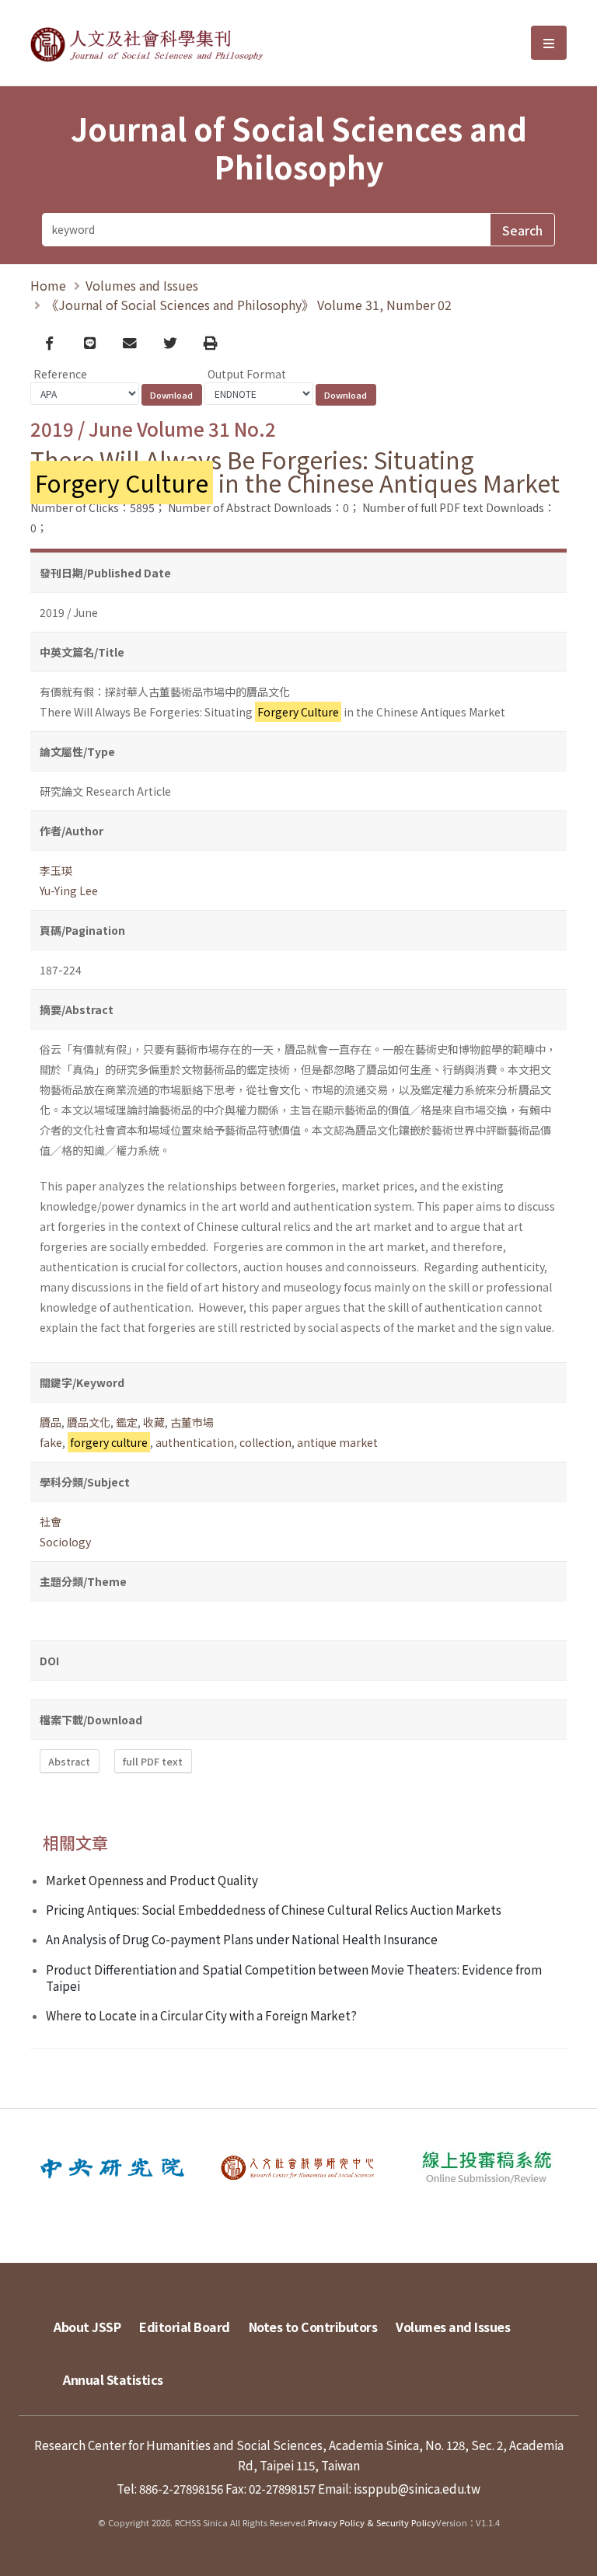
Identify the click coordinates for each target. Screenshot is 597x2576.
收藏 (154, 1422)
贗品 (51, 1422)
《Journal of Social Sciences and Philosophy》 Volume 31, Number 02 (249, 305)
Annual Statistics (113, 2379)
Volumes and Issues (142, 285)
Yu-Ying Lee (69, 891)
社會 (51, 1522)
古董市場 (192, 1422)
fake (51, 1442)
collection (265, 1442)
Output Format (247, 374)
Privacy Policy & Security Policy (372, 2522)
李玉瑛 (56, 870)
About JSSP (87, 2327)
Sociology (65, 1542)
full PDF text (153, 1761)
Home (48, 285)
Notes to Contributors (313, 2327)
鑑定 (127, 1422)
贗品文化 (89, 1422)
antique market (337, 1442)
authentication (195, 1442)
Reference (60, 374)
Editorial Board (185, 2327)
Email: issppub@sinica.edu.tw (399, 2488)
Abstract (69, 1761)
